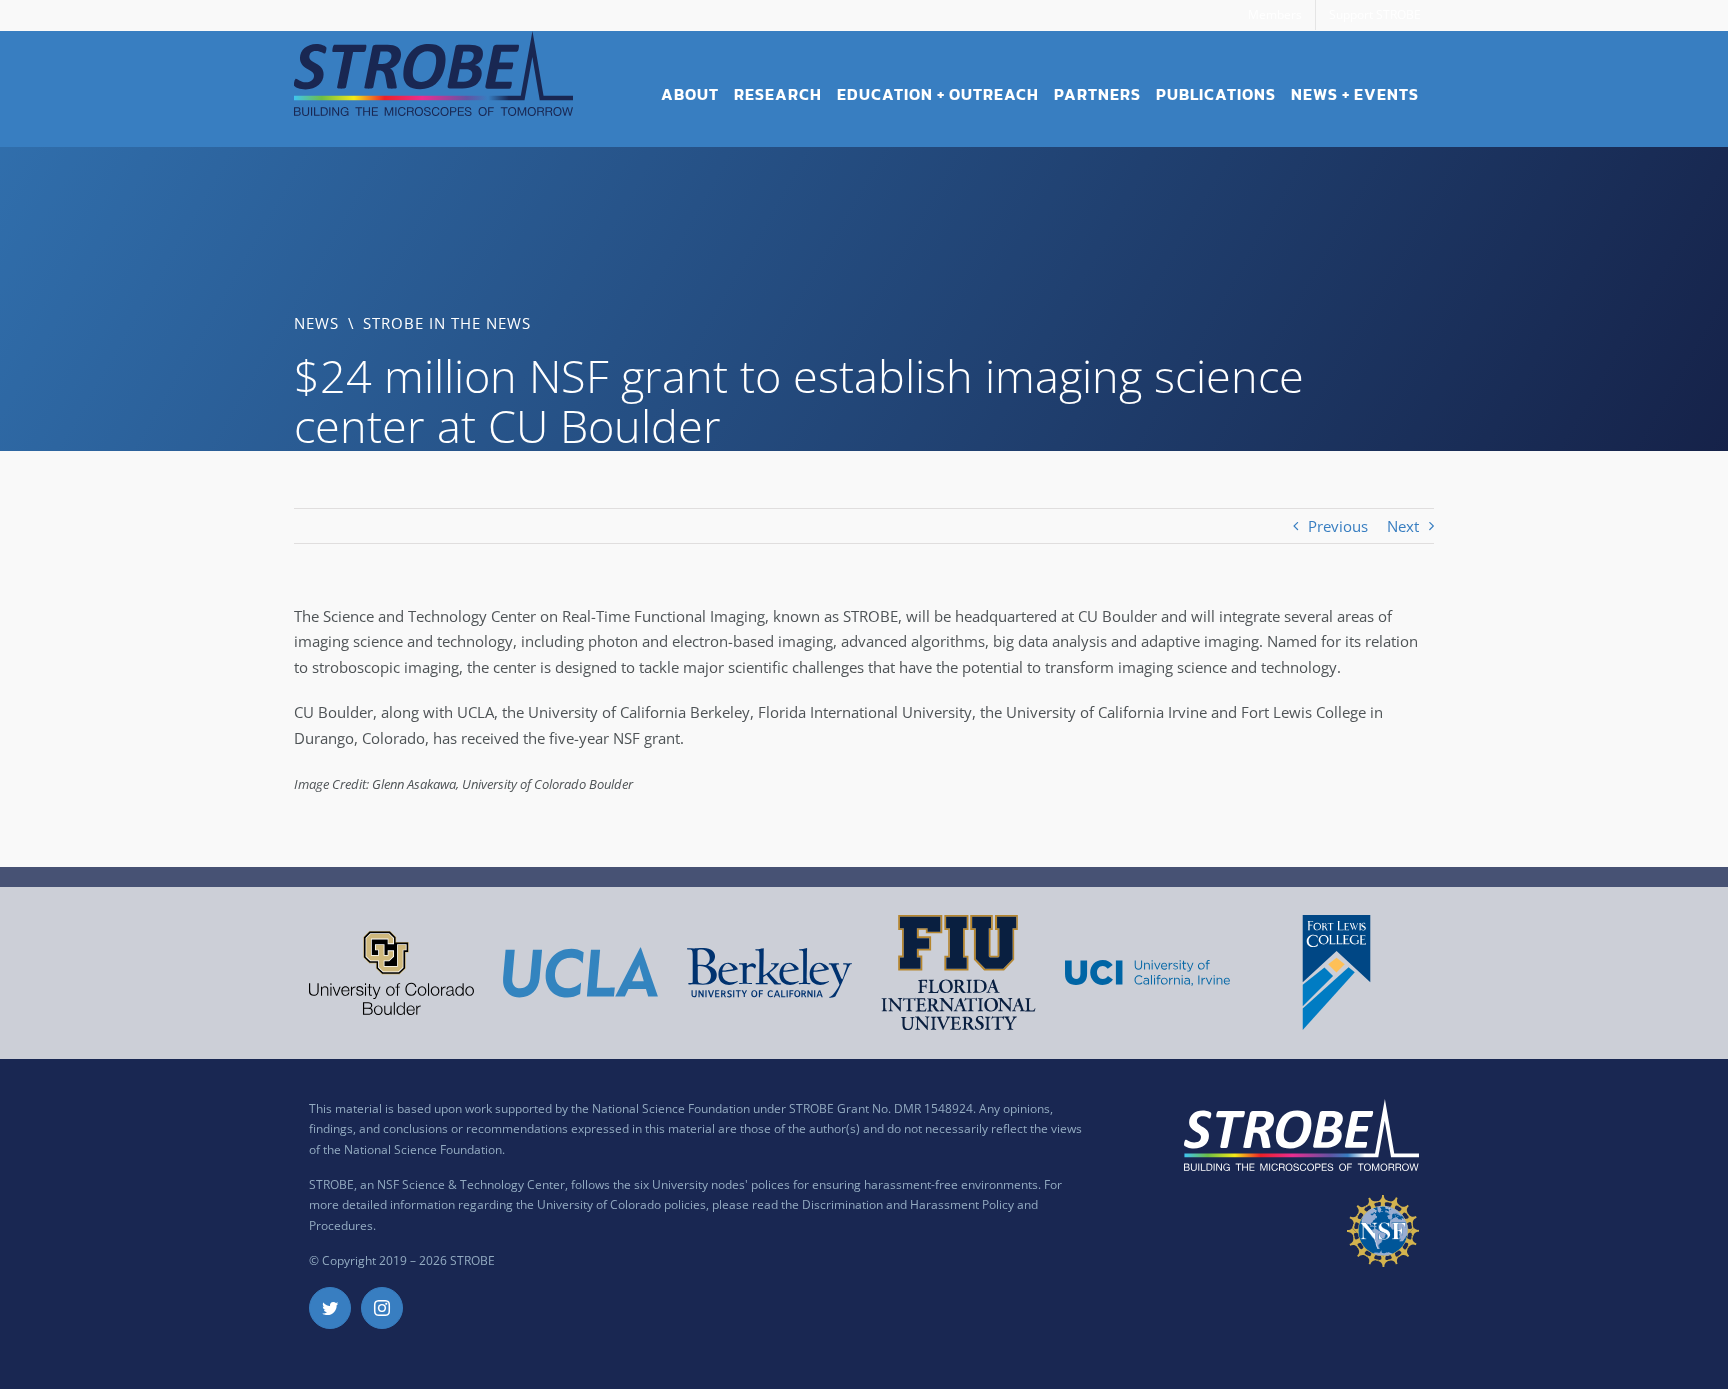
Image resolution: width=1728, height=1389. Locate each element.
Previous (1338, 526)
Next (1403, 526)
